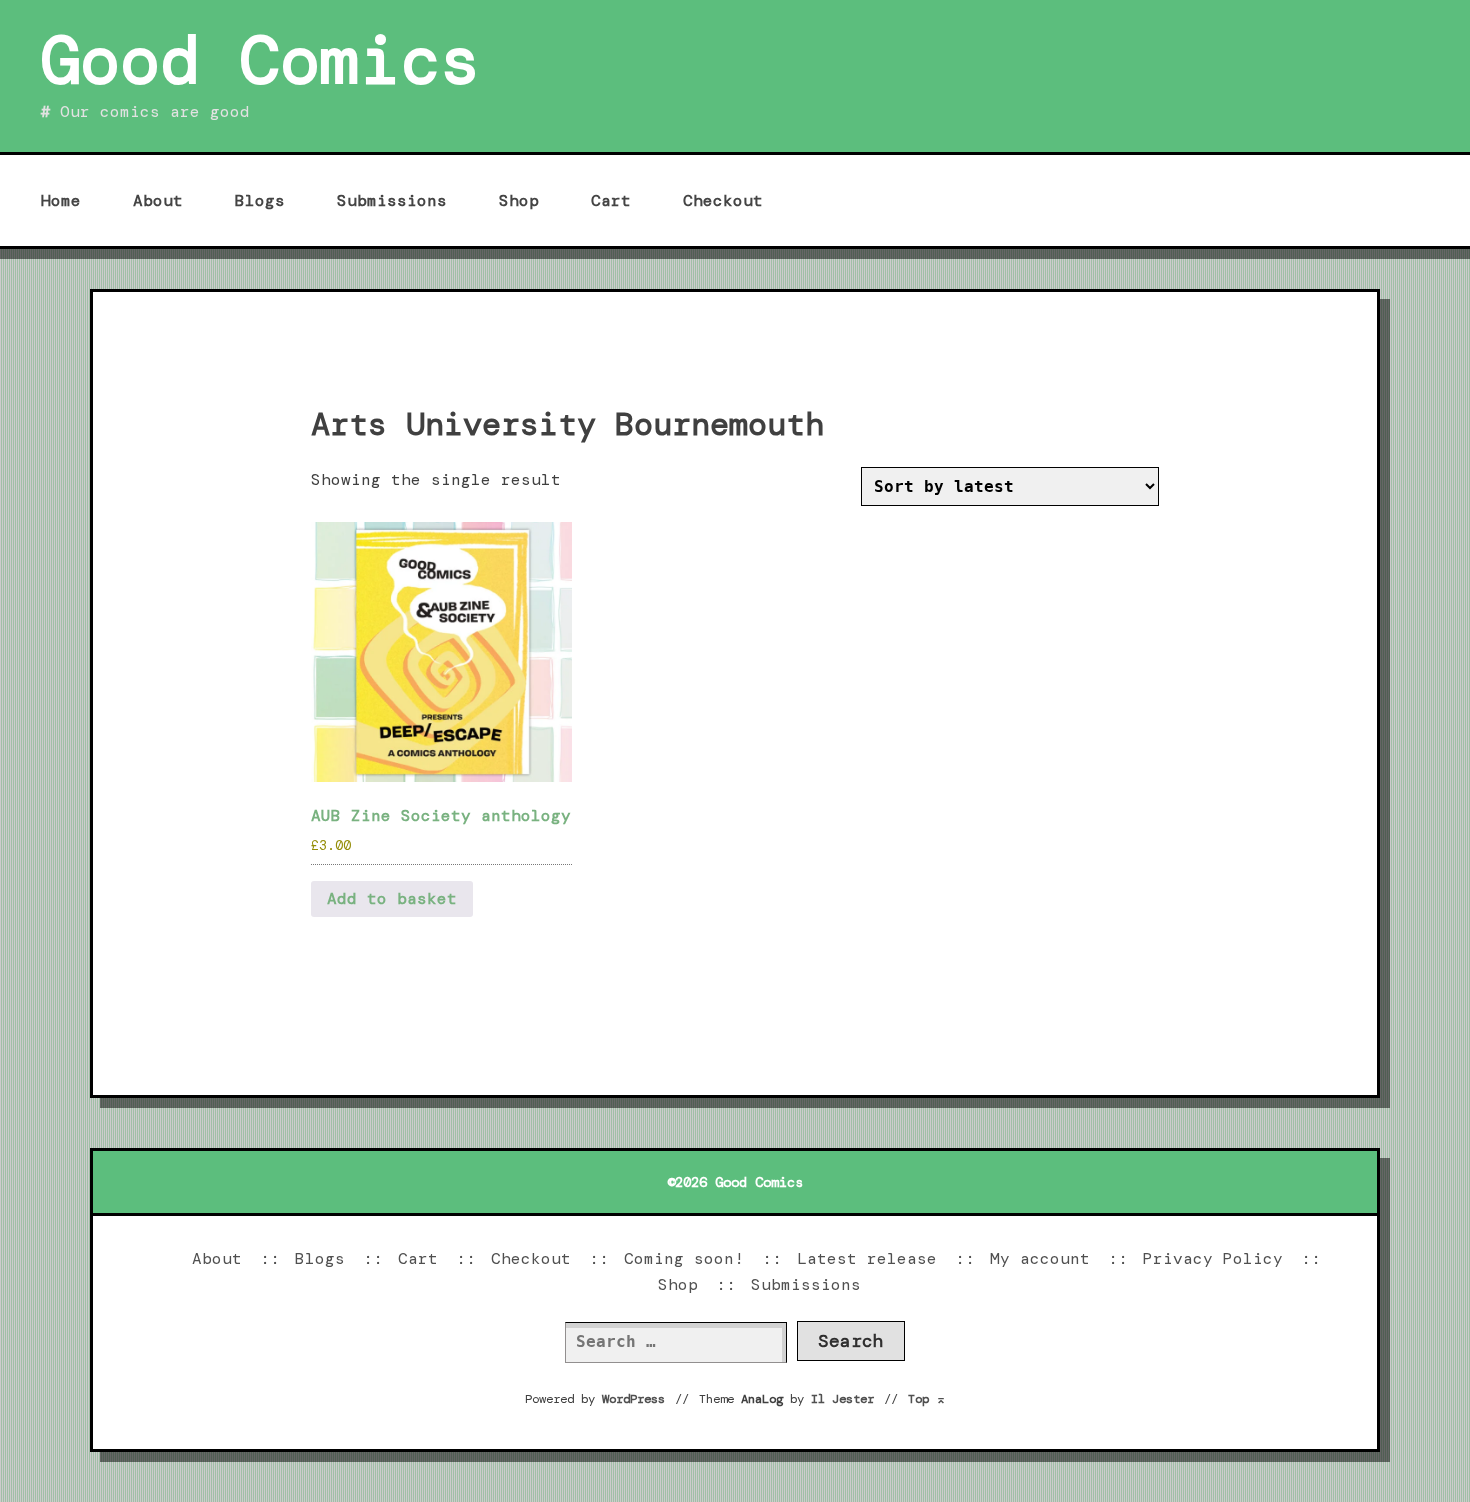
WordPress (633, 1399)
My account (1040, 1258)
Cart (611, 200)
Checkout (723, 200)
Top (927, 1399)
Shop (519, 200)
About (158, 200)
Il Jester (842, 1399)
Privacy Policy (1213, 1258)
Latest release (867, 1258)
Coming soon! (684, 1258)
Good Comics (260, 60)
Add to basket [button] (392, 898)
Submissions (392, 200)
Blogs (260, 200)
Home (61, 200)
